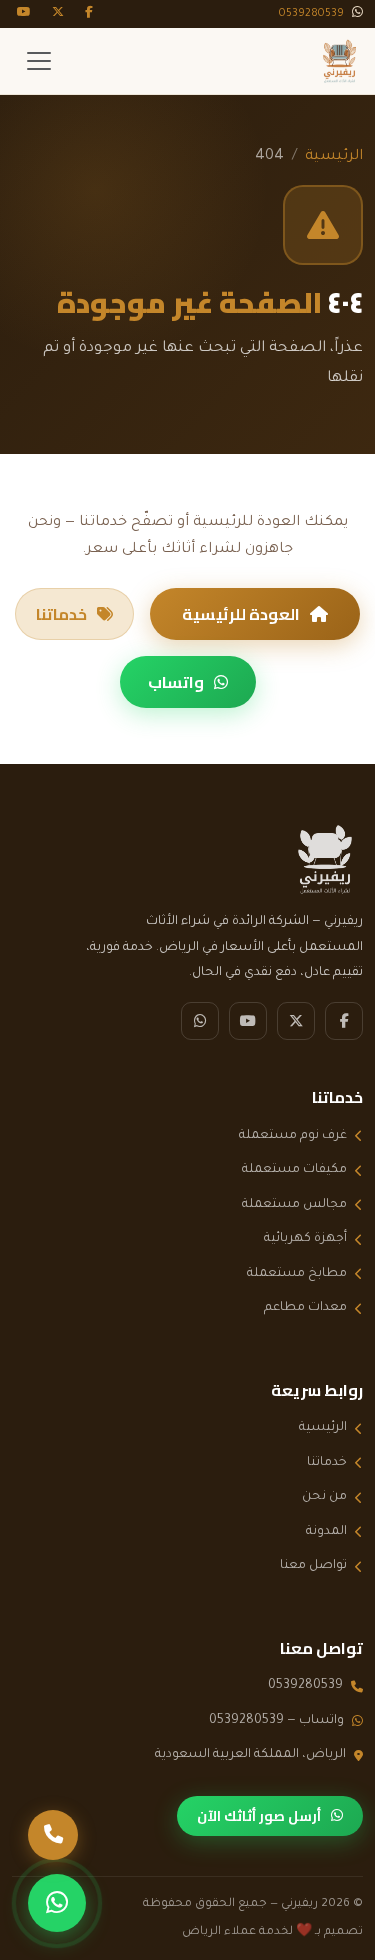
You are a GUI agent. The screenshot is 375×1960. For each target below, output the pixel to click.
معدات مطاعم (305, 1308)
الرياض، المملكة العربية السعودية (250, 1755)
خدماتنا (61, 614)
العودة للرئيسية (241, 614)
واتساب (176, 682)
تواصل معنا (313, 1566)
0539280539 (311, 14)
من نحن (324, 1497)
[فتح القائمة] (39, 61)
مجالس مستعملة (294, 1205)
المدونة (326, 1532)
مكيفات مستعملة (294, 1170)
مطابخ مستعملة (297, 1274)
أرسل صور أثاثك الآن (259, 1816)
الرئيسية (334, 157)
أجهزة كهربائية (305, 1239)
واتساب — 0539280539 (276, 1721)
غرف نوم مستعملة (293, 1136)
